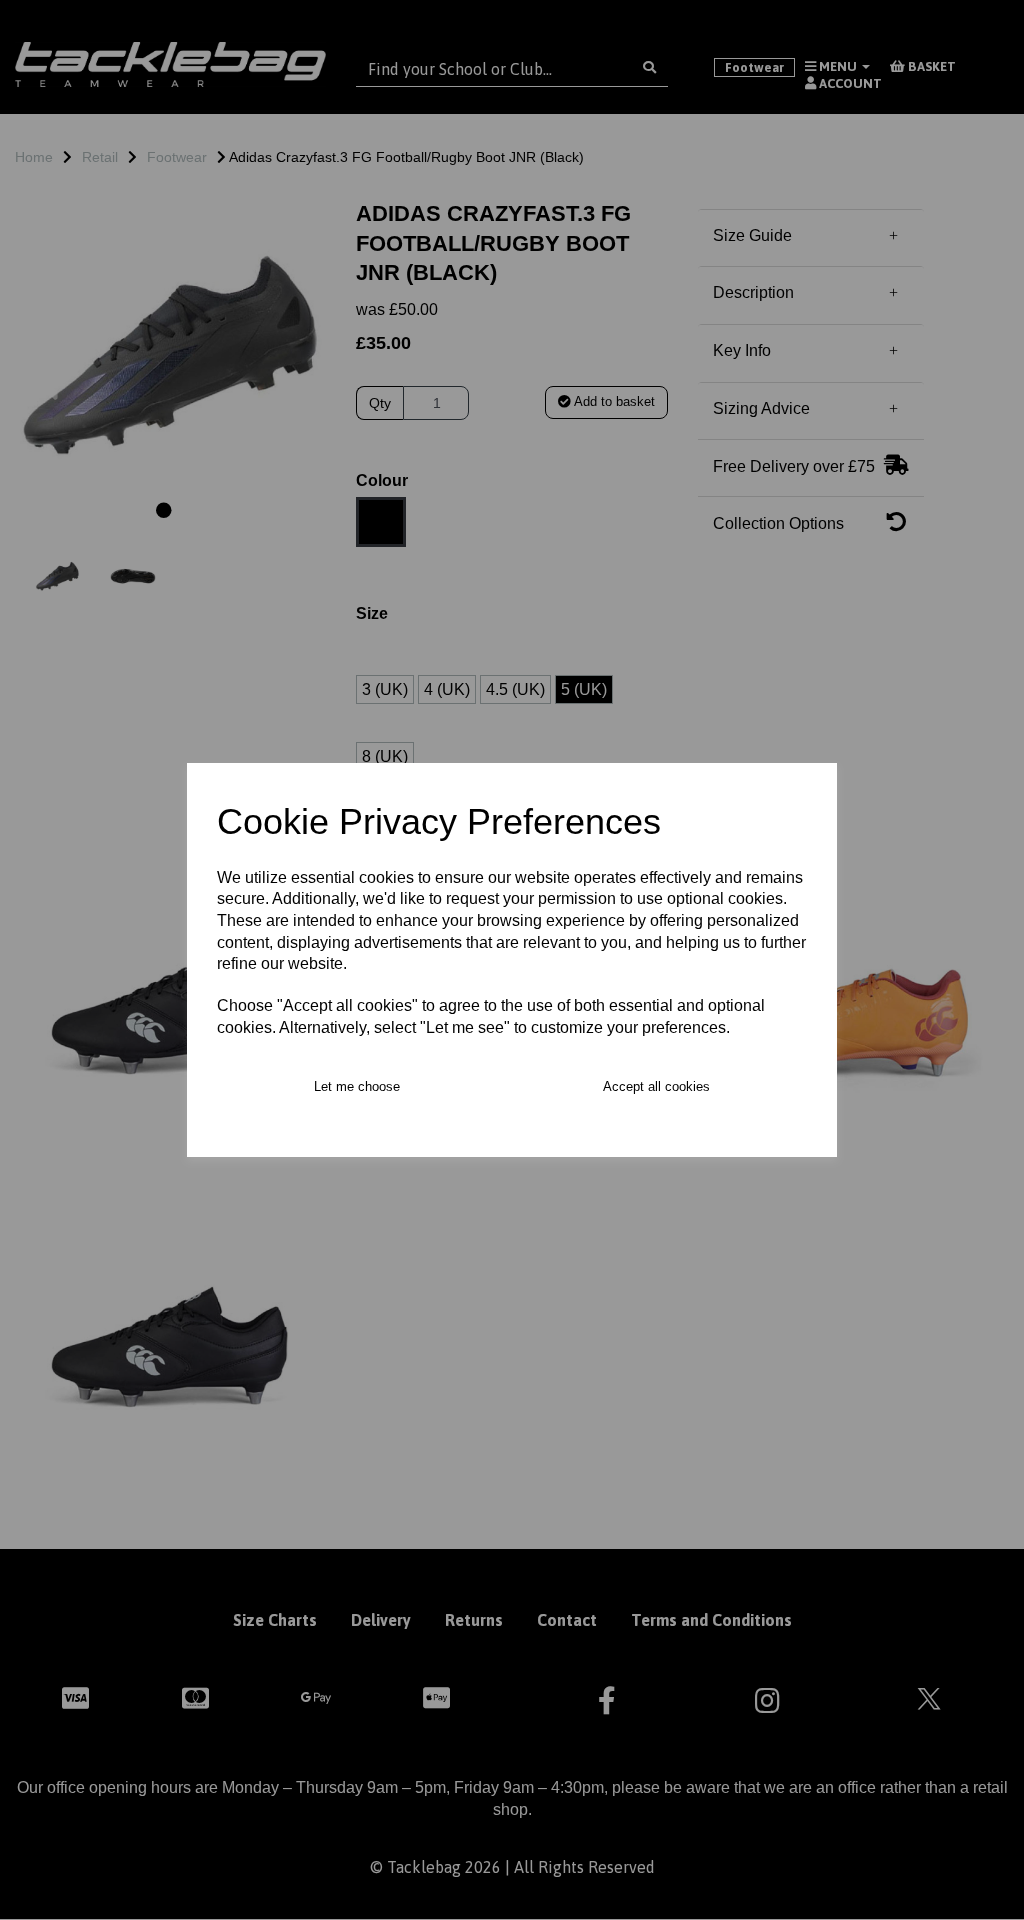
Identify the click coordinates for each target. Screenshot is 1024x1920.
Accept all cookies (656, 1086)
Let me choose (357, 1086)
